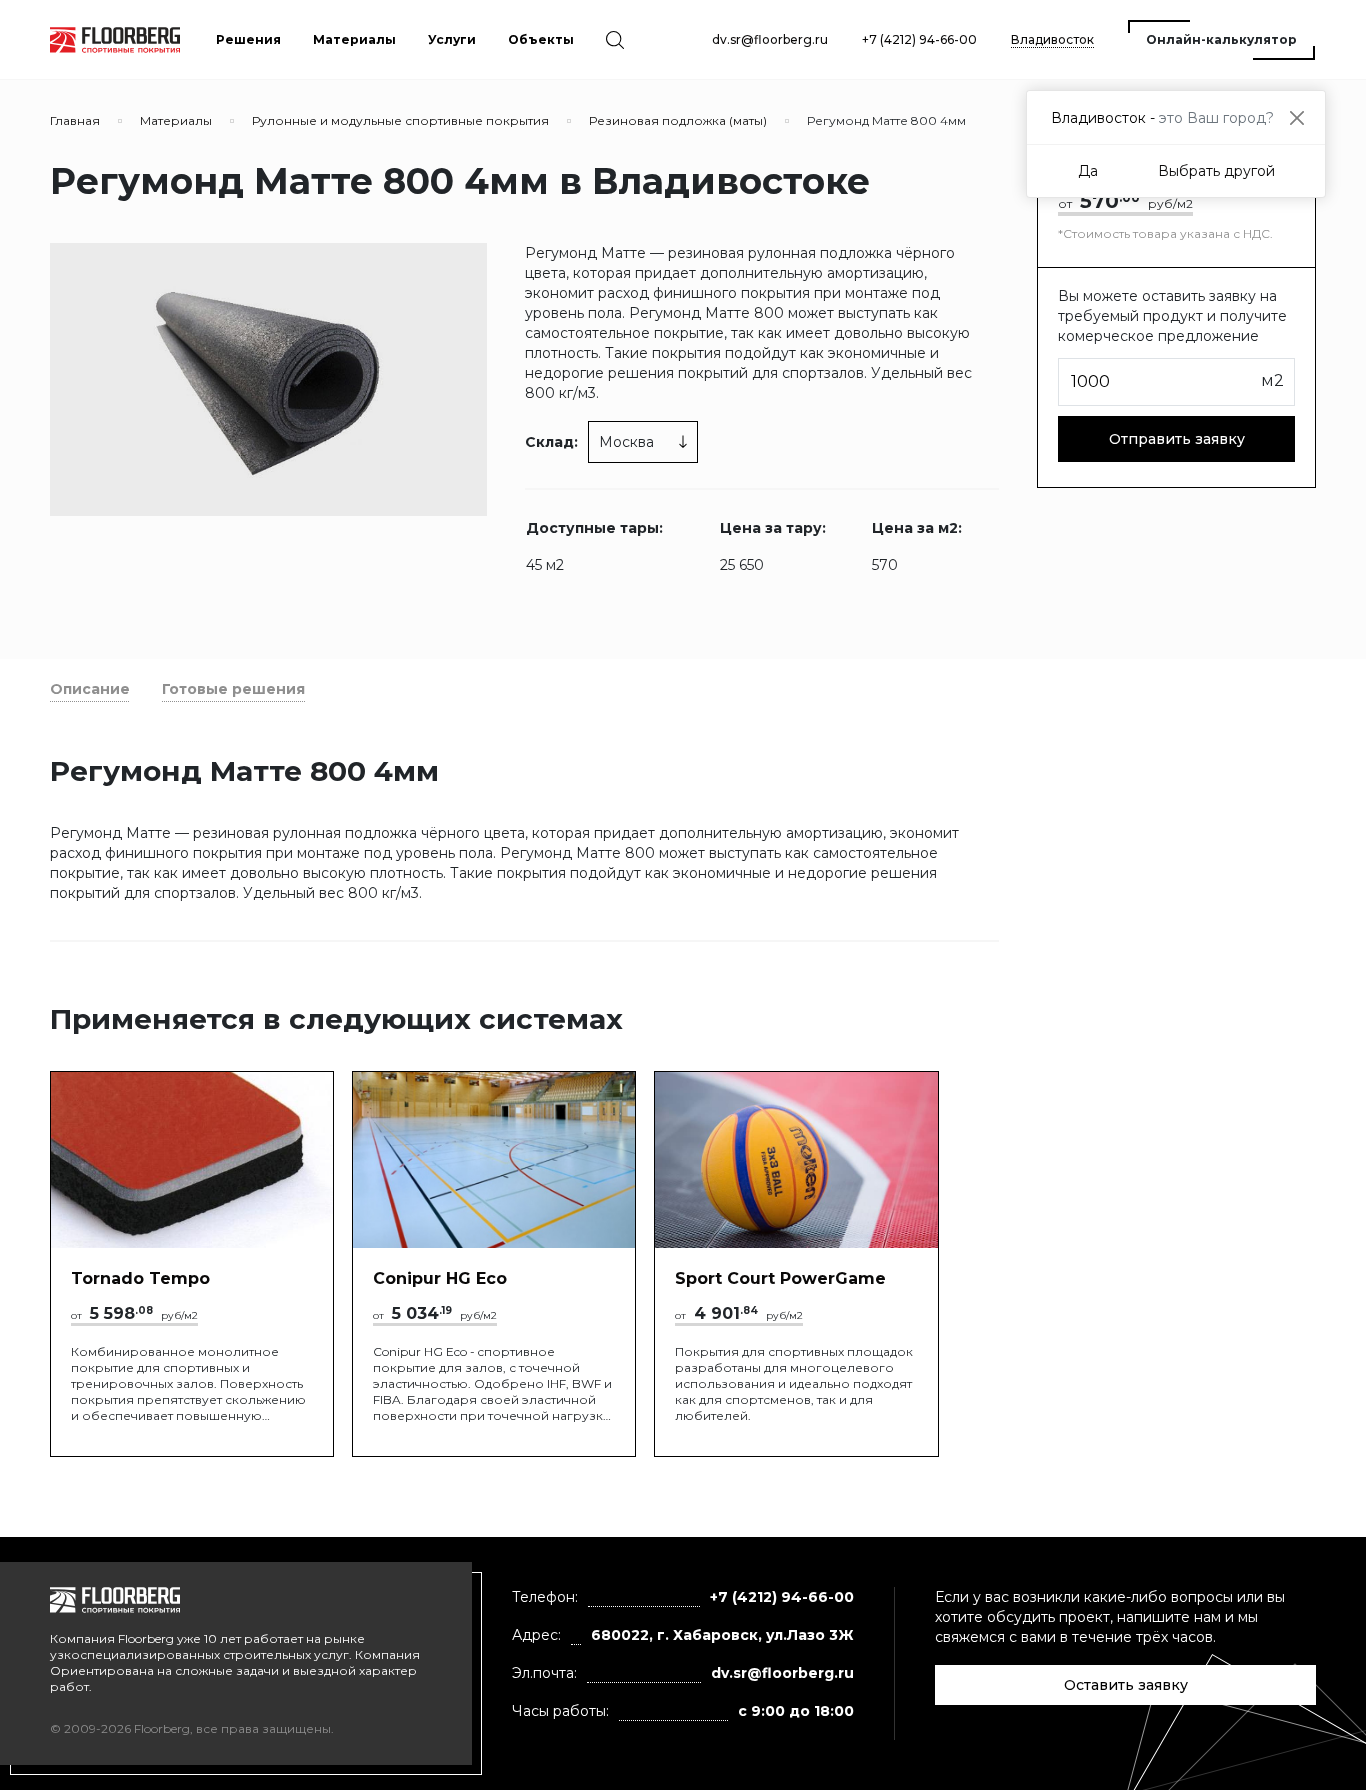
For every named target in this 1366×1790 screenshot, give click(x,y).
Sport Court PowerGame (780, 1278)
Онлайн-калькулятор (1221, 39)
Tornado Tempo (140, 1278)
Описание (90, 689)
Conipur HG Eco (440, 1278)
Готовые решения (233, 689)
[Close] (1296, 117)
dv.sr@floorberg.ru (770, 39)
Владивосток (1052, 39)
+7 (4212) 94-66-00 (919, 39)
